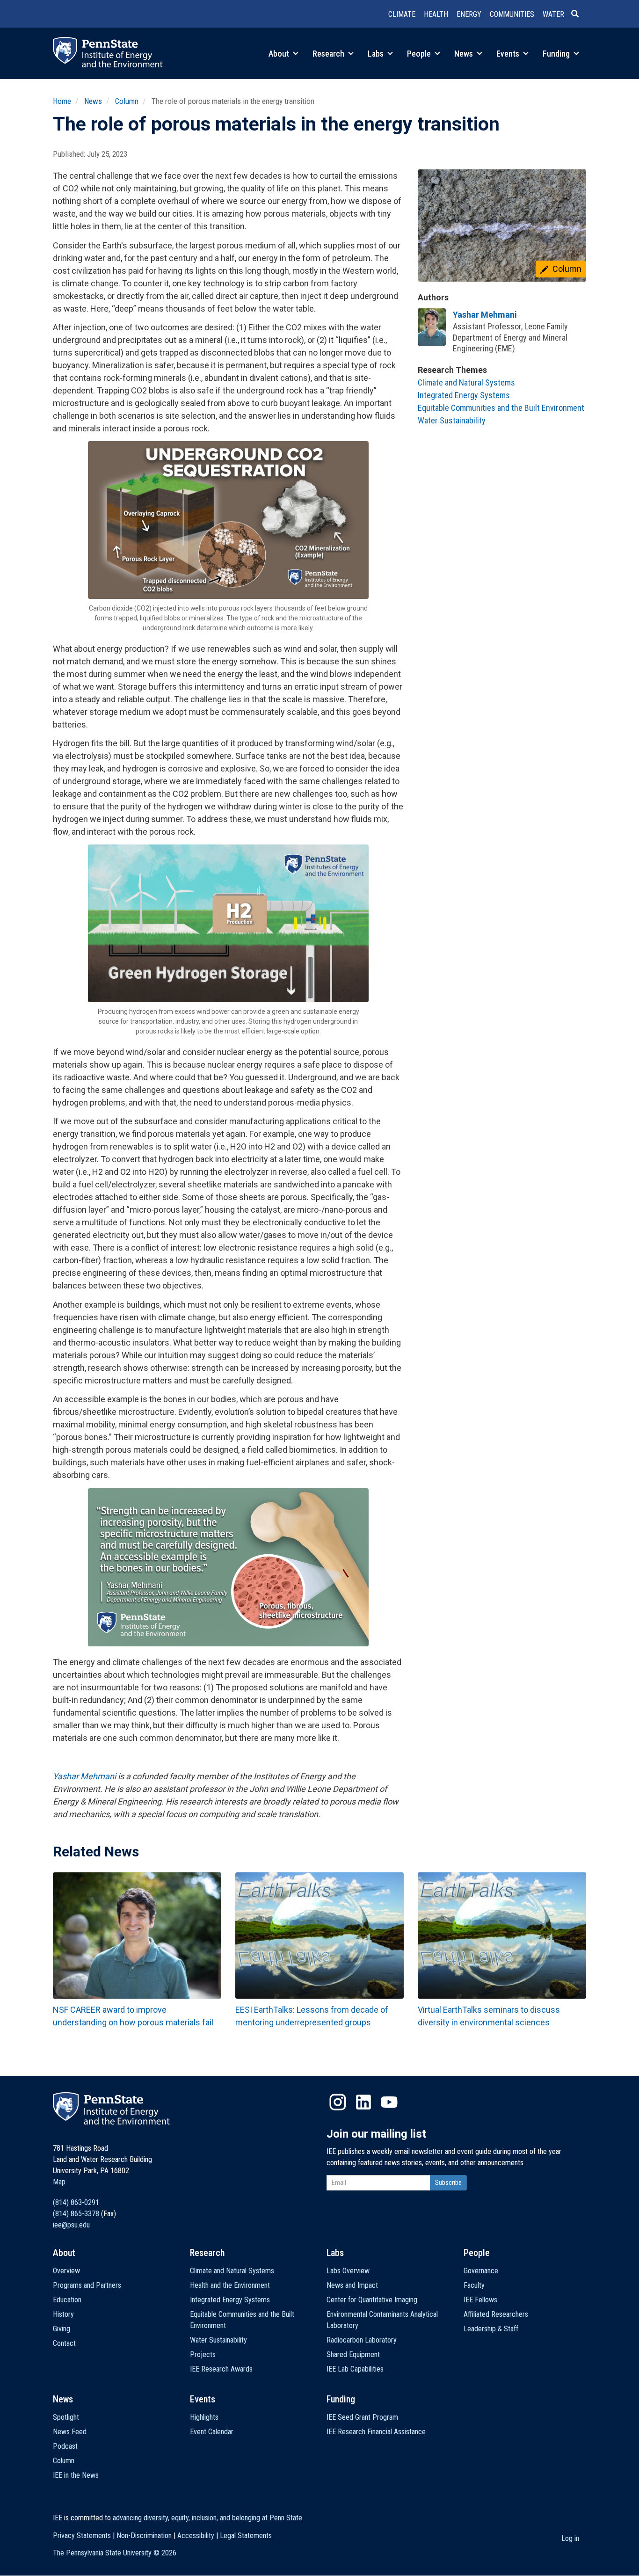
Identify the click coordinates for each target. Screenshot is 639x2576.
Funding (557, 54)
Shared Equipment (353, 2354)
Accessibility (196, 2536)
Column (127, 101)
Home (62, 101)
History (63, 2314)
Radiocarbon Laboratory (362, 2340)
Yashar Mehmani (84, 1776)
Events (509, 54)
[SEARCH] (579, 15)
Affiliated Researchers (496, 2314)
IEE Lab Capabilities (355, 2369)
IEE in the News (76, 2475)
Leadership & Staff (491, 2329)
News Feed (70, 2432)
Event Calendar (212, 2432)
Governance (481, 2271)
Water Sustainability (452, 420)
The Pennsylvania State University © (115, 2553)
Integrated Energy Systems (464, 395)
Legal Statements (246, 2536)
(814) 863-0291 (76, 2202)
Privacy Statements (82, 2536)
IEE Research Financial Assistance (376, 2432)
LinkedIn (363, 2102)
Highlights (204, 2417)
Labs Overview (348, 2271)
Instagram (338, 2102)
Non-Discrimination (144, 2536)
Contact (64, 2343)
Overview (66, 2271)
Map (59, 2182)
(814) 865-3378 (76, 2214)
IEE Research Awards (221, 2369)
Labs (377, 54)
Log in (570, 2538)
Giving (62, 2329)
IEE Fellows (480, 2300)
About (280, 54)
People (420, 54)
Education (67, 2300)
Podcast (65, 2446)
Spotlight (66, 2417)
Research (329, 54)
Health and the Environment (230, 2285)
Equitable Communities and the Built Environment (501, 408)
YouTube (389, 2102)
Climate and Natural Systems (466, 382)
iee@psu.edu (71, 2225)
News (465, 54)
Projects (203, 2354)
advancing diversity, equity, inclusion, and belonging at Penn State (207, 2518)
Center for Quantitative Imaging (372, 2300)
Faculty (474, 2285)
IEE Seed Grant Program (362, 2417)
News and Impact (352, 2285)
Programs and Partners (87, 2285)
